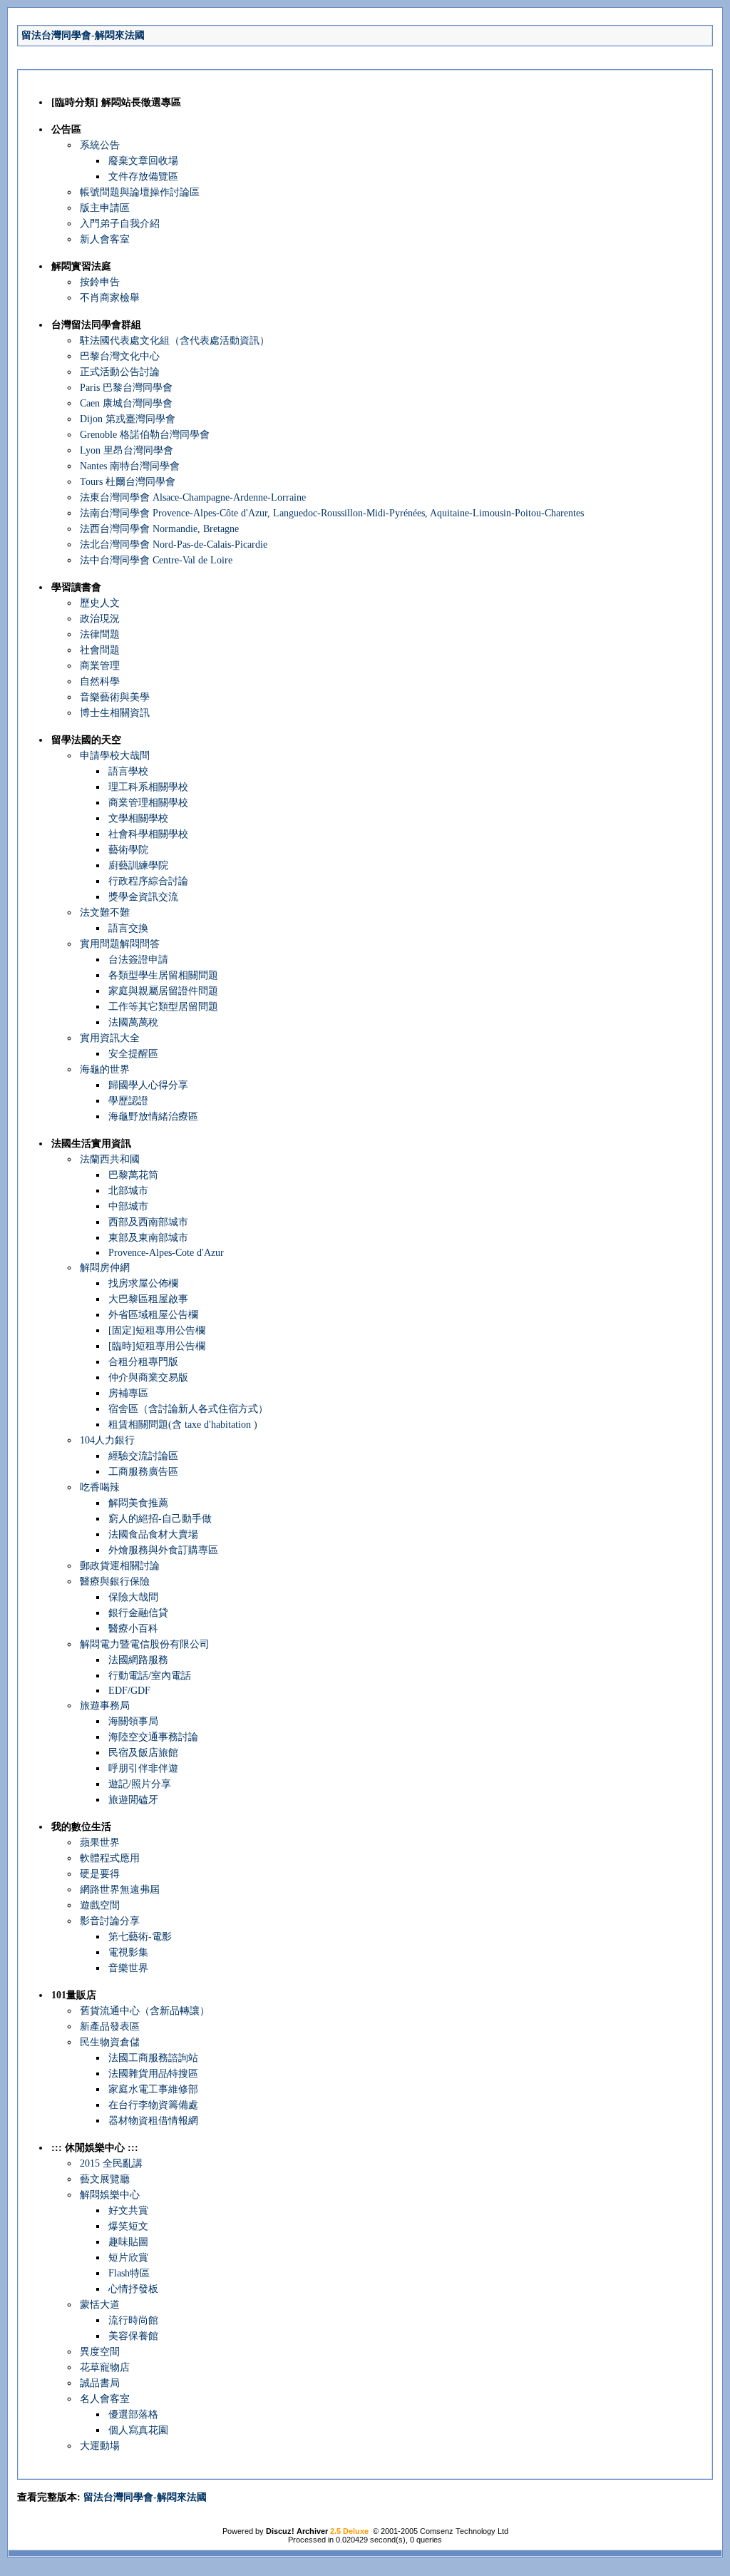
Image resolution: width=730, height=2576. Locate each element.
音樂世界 (128, 1968)
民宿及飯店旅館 (143, 1753)
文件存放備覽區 (143, 177)
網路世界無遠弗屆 (120, 1890)
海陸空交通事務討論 (153, 1737)
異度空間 (100, 2352)
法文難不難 (105, 913)
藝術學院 (128, 850)
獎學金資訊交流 (143, 897)
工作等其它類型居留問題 (163, 1007)
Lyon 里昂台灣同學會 (127, 450)
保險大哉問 (133, 1597)
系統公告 (100, 145)
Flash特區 (129, 2273)
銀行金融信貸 (138, 1613)
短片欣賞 (128, 2258)
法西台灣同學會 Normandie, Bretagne (159, 529)
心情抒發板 (133, 2289)
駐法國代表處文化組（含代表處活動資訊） (175, 341)
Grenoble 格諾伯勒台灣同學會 (145, 435)
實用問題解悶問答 (120, 944)
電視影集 (128, 1952)
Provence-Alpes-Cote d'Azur (166, 1253)
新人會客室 (105, 239)
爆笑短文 (128, 2226)
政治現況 (100, 619)
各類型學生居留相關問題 (163, 975)
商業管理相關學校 (148, 803)
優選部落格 (133, 2414)
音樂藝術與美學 (115, 697)
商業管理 (100, 666)
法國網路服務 (138, 1660)
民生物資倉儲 (110, 2042)
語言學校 (128, 771)
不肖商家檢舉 (110, 298)
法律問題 (100, 634)
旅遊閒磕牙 (133, 1800)
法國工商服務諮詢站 (153, 2058)
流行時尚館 (133, 2320)
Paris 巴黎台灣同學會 (126, 388)
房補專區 (128, 1393)
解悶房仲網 (105, 1268)
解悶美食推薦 (138, 1503)
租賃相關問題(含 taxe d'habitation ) (183, 1425)
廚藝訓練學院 (138, 865)
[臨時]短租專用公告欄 (157, 1346)
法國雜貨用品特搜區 (153, 2074)
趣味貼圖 (128, 2242)
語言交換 (128, 928)
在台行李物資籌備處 (153, 2105)
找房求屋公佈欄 (143, 1283)
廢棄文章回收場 (143, 161)
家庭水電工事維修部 (153, 2089)
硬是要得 (100, 1874)
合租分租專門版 (143, 1362)
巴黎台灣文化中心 (120, 356)
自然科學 (100, 681)
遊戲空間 (100, 1905)
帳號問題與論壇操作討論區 (140, 192)
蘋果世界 (100, 1842)
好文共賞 (128, 2210)
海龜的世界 (105, 1069)
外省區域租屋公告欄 (153, 1315)
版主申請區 (105, 208)
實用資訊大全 (110, 1038)
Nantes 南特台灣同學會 (130, 466)
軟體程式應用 (110, 1858)
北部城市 (128, 1191)
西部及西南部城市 (148, 1222)
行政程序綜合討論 (148, 881)
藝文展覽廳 (105, 2179)
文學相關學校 (138, 818)
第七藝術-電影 (140, 1937)
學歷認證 (128, 1101)
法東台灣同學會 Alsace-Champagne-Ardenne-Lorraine (193, 497)
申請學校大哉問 (115, 756)
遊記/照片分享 (140, 1784)
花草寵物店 (105, 2367)
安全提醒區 (133, 1054)
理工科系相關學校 (148, 787)
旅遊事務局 (105, 1706)
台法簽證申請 (138, 960)
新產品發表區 (110, 2026)
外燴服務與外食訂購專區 (163, 1550)
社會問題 (100, 650)
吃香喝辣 (100, 1487)
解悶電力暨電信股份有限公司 (145, 1644)
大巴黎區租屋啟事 (148, 1299)
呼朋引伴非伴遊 (143, 1768)
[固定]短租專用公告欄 (157, 1330)
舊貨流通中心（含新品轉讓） (145, 2011)
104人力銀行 (107, 1440)
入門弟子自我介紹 (120, 224)
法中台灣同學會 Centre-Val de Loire (156, 560)
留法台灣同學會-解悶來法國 (83, 35)
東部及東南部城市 (148, 1238)
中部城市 (128, 1206)
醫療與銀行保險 (115, 1581)
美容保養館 (133, 2336)
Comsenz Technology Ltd (464, 2531)
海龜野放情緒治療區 (153, 1116)
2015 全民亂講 (111, 2163)
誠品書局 (100, 2383)
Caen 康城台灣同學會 (126, 403)
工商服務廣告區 (143, 1472)
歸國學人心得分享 (148, 1085)
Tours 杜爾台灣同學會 (128, 482)
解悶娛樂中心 (110, 2195)
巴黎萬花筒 (133, 1175)
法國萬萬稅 (133, 1022)
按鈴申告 (100, 282)
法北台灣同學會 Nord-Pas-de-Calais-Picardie (174, 545)
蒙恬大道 (100, 2305)
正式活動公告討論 (120, 372)
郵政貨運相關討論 (120, 1566)
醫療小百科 (133, 1629)
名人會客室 (105, 2399)
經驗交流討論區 (143, 1456)
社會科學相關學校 (148, 834)
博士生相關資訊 (115, 713)
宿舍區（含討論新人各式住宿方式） (188, 1409)
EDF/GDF (129, 1691)
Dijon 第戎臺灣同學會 (128, 419)
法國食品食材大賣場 (153, 1534)
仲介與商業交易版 (148, 1378)
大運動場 (100, 2446)
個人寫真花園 (138, 2430)
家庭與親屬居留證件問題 (163, 991)
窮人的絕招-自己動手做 (160, 1519)
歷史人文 (100, 603)
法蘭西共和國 (110, 1159)
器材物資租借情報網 (153, 2121)
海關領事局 (133, 1721)
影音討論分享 (110, 1921)
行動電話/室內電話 (150, 1676)
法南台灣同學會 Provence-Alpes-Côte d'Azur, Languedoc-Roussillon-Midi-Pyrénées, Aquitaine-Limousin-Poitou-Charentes (332, 513)
